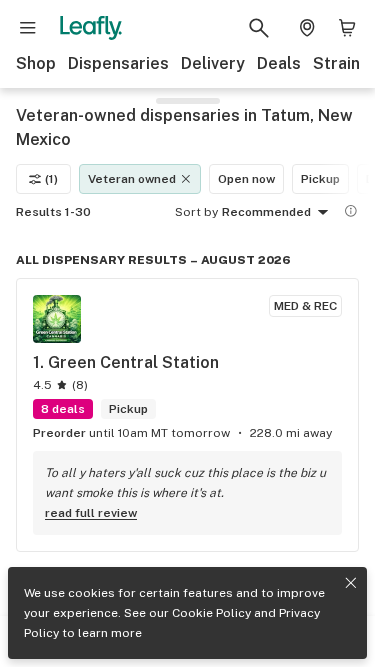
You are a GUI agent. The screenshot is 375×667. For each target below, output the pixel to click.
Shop (36, 63)
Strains (341, 63)
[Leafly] (91, 28)
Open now (246, 179)
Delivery (213, 63)
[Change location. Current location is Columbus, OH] (307, 28)
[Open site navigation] (28, 28)
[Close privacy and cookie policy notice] (351, 583)
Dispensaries (118, 63)
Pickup (320, 179)
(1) (51, 179)
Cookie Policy (211, 613)
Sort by (196, 212)
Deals (279, 63)
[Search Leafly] (259, 28)
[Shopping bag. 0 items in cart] (347, 28)
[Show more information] (351, 211)
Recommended (266, 212)
